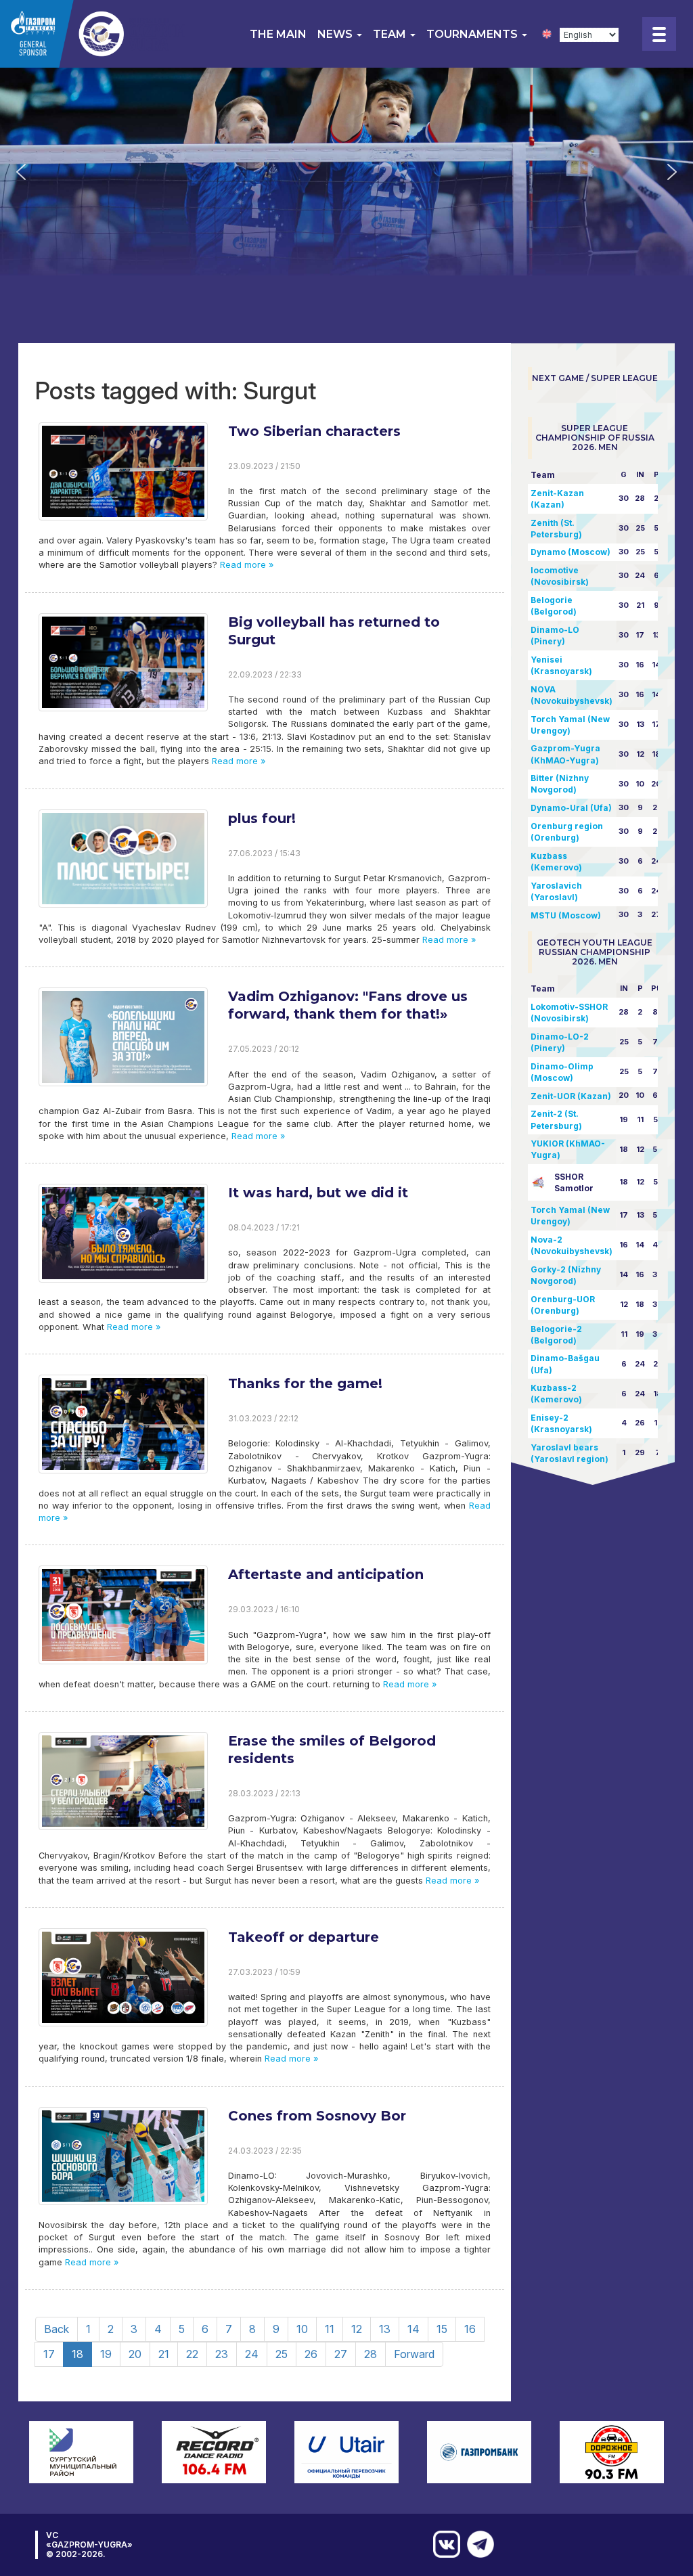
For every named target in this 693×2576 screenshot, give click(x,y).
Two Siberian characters (314, 431)
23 (222, 2354)
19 (106, 2354)
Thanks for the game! (305, 1383)
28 (371, 2354)
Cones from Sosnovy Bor (317, 2116)
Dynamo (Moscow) (571, 552)
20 (135, 2354)
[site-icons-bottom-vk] (443, 2544)
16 (470, 2329)
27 (341, 2354)
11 (330, 2329)
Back (57, 2329)
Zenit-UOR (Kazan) (571, 1096)
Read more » (245, 565)
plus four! (262, 818)
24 (252, 2354)
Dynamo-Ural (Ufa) (571, 808)
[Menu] (659, 34)
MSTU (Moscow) (566, 915)
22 (192, 2354)
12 (357, 2329)
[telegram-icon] (477, 2544)
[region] (346, 172)
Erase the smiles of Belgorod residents (332, 1750)
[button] (21, 172)
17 (49, 2354)
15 (442, 2329)
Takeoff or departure (304, 1937)
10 (302, 2329)
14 (413, 2329)
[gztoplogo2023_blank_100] (94, 34)
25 (282, 2354)
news (336, 34)
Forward (414, 2354)
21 (164, 2354)
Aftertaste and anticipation (326, 1574)
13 (385, 2329)
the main (278, 34)
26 (311, 2354)
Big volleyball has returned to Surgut (334, 631)
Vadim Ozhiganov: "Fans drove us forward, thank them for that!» (348, 1005)
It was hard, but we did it (318, 1193)
